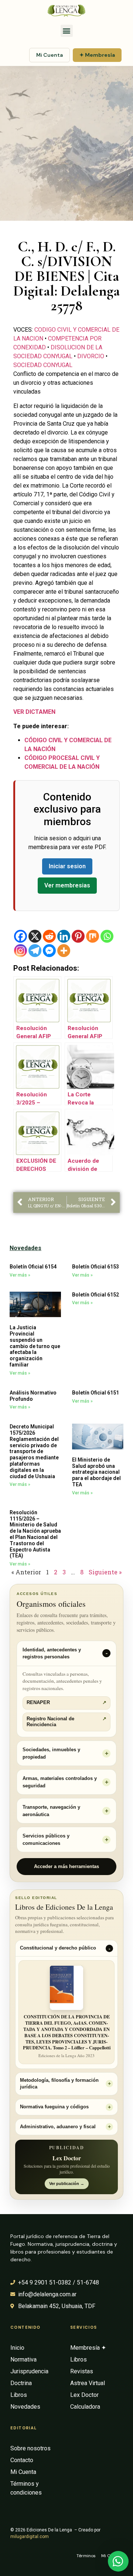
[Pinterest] (78, 936)
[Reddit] (49, 936)
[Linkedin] (64, 936)
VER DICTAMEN (34, 712)
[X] (35, 936)
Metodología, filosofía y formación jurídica (59, 2084)
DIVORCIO (91, 356)
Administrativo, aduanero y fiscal (58, 2127)
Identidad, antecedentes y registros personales (52, 1653)
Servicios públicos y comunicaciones (46, 1839)
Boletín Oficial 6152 (96, 1295)
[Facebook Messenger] (49, 951)
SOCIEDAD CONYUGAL (43, 365)
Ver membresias (67, 885)
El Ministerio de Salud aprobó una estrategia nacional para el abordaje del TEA (96, 1472)
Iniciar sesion (67, 866)
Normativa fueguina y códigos (54, 2107)
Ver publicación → (67, 2184)
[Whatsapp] (107, 936)
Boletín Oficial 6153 (96, 1267)
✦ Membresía (97, 55)
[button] (67, 31)
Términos (86, 2556)
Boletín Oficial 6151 (96, 1393)
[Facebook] (21, 936)
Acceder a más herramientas (66, 1866)
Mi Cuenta (50, 55)
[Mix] (93, 936)
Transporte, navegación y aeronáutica (51, 1811)
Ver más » (20, 1275)
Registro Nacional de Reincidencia (66, 1722)
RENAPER (66, 1703)
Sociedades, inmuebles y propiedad (51, 1753)
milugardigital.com (30, 2537)
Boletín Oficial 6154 (33, 1267)
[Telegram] (35, 951)
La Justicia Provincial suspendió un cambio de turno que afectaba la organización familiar (35, 1346)
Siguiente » (105, 1572)
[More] (64, 951)
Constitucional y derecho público (58, 1948)
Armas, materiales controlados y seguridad (60, 1782)
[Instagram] (21, 951)
